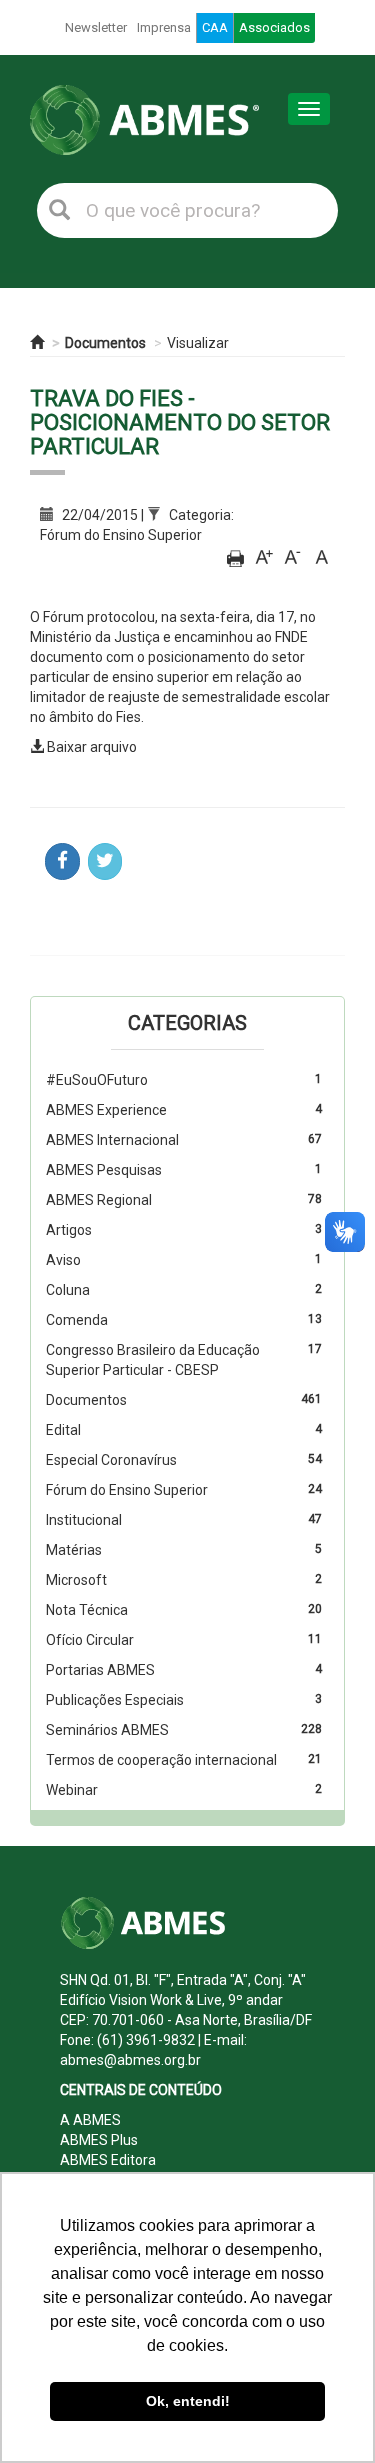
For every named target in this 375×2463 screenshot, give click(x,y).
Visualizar (198, 343)
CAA (215, 27)
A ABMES (90, 2120)
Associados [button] (274, 27)
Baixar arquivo (92, 747)
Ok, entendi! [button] (188, 2401)
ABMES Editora (108, 2160)
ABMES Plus (99, 2140)
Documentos (105, 343)
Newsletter (96, 27)
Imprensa (164, 27)
